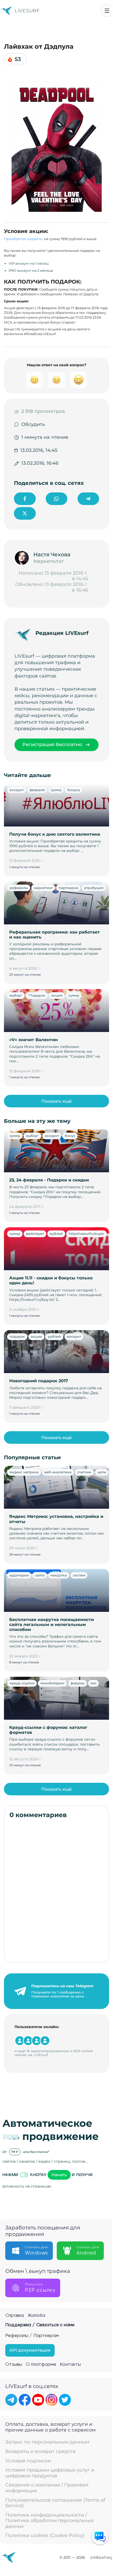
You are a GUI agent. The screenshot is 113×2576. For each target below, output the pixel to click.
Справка (15, 2316)
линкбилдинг (52, 1683)
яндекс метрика (24, 1472)
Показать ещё (56, 1101)
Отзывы (14, 2364)
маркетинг (43, 888)
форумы (78, 1683)
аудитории (19, 1575)
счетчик (84, 1472)
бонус (70, 1136)
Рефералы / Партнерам (32, 2336)
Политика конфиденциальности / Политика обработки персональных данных (49, 2521)
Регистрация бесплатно (52, 745)
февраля (37, 790)
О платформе (41, 2364)
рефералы (19, 888)
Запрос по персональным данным (47, 2442)
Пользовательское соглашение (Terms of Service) (55, 2503)
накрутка (59, 1575)
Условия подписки (28, 2461)
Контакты (70, 2364)
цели (102, 1472)
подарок (17, 1336)
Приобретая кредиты (23, 239)
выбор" (16, 995)
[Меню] (107, 11)
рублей (56, 1234)
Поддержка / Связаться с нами (40, 2325)
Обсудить (33, 424)
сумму (56, 790)
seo (93, 1683)
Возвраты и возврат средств (40, 2452)
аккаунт (17, 790)
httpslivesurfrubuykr (86, 1234)
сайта (40, 1575)
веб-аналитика (58, 1472)
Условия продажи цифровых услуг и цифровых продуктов (50, 2473)
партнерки (68, 888)
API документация (30, 2350)
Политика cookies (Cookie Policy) (45, 2536)
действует (35, 1234)
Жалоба (36, 2316)
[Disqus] (56, 1891)
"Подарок (37, 995)
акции (57, 995)
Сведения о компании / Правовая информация (47, 2488)
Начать (59, 2175)
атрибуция (94, 888)
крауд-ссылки (22, 1683)
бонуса (74, 790)
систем (79, 1575)
